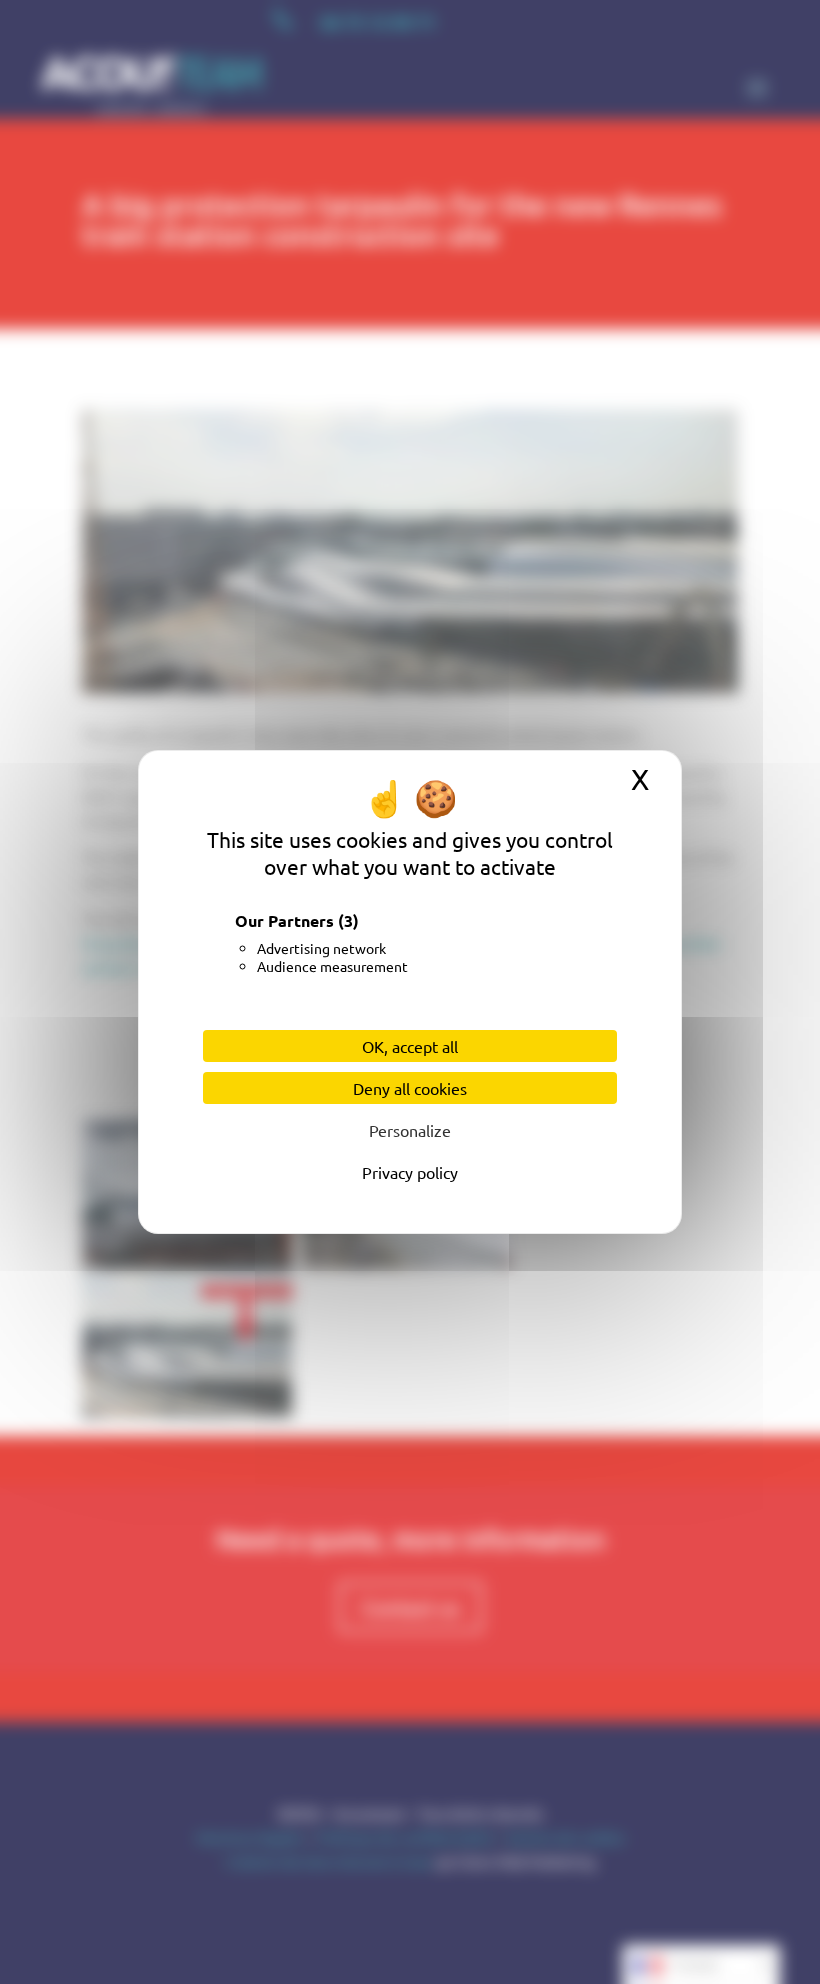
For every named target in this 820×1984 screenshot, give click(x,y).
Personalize (410, 1130)
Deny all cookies (410, 1088)
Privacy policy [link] (410, 1172)
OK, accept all (410, 1046)
